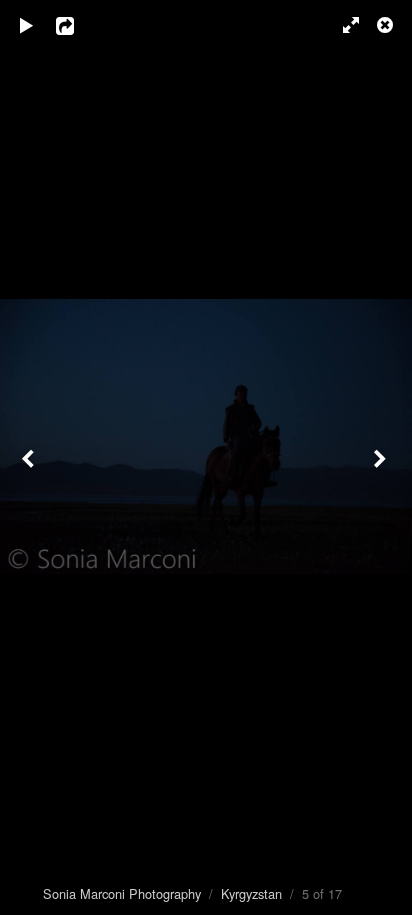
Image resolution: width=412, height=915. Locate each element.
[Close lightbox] (387, 25)
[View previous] (30, 457)
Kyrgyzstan (251, 893)
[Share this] (79, 25)
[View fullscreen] (342, 25)
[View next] (382, 457)
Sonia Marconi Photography (122, 893)
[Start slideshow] (27, 25)
